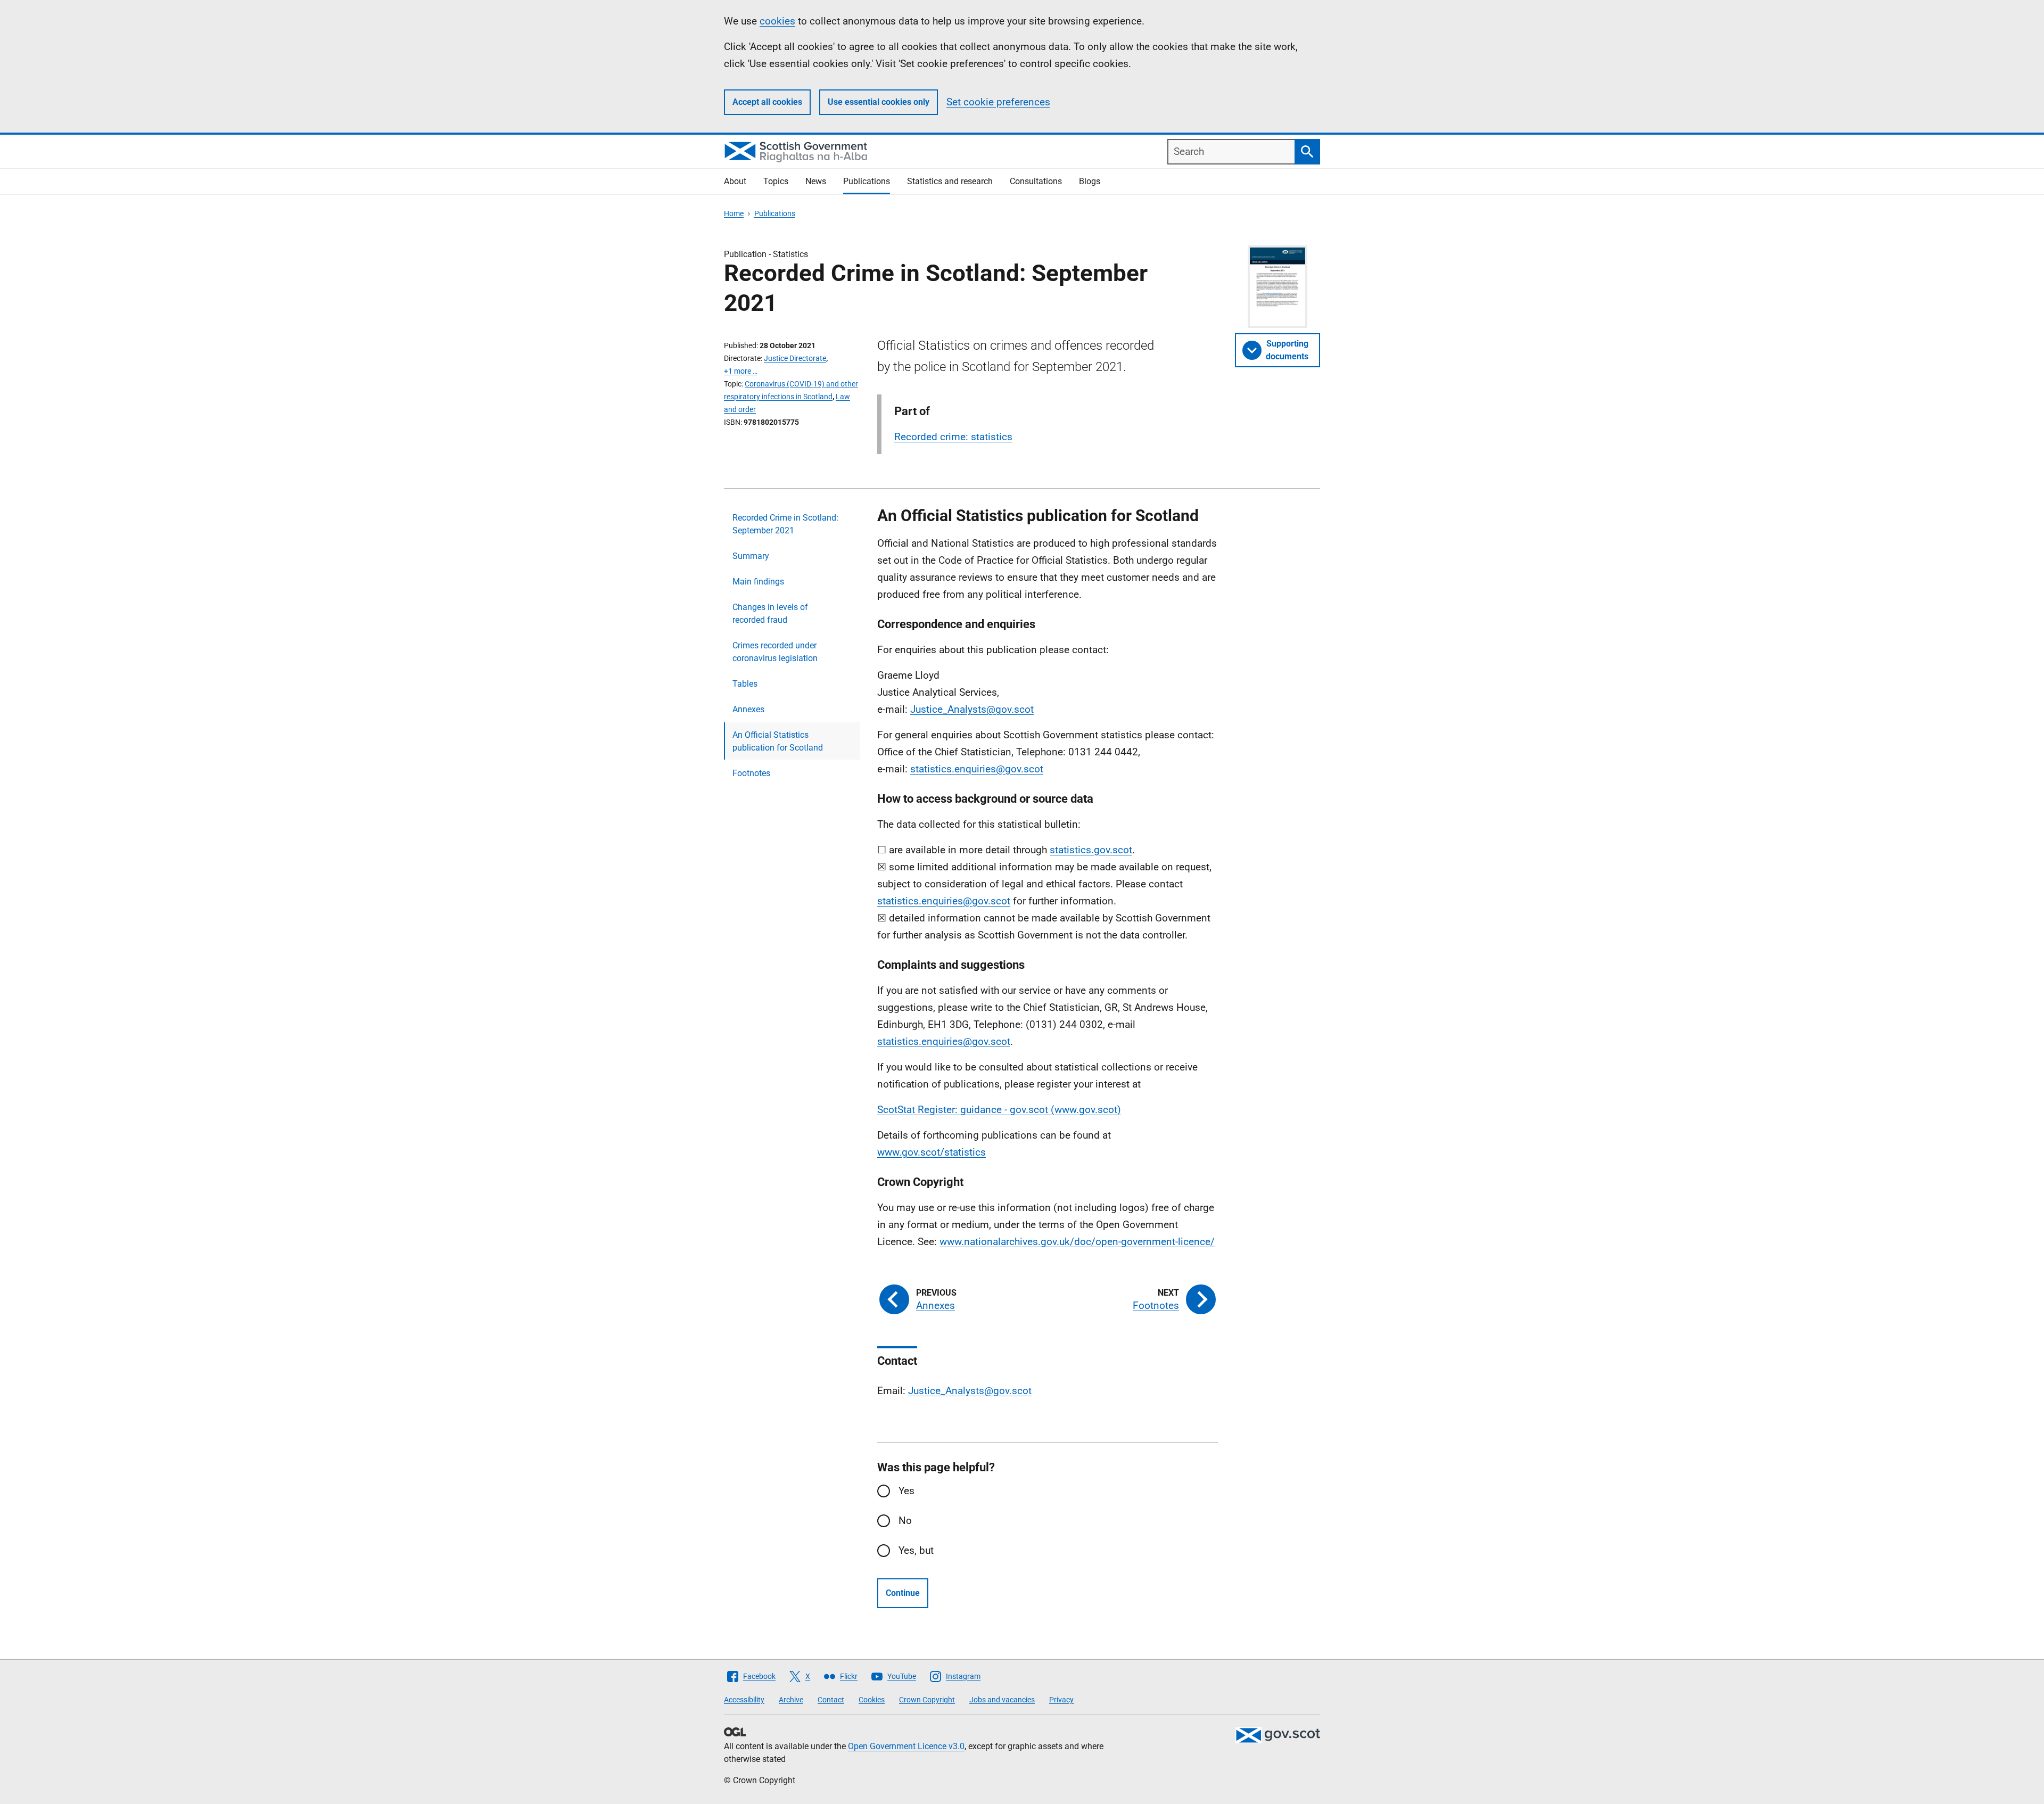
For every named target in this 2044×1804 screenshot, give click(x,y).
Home (734, 213)
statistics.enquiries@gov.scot (977, 769)
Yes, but (916, 1550)
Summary (751, 556)
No (905, 1521)
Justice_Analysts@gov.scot (972, 709)
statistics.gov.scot (1091, 850)
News (816, 181)
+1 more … (741, 371)
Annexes (748, 709)
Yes (906, 1491)
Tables (745, 684)
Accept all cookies (767, 102)
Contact (831, 1700)
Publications (867, 181)
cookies (777, 21)
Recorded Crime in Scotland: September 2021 (785, 524)
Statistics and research (950, 181)
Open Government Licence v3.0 (906, 1746)
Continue (903, 1593)
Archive (791, 1700)
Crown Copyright (927, 1700)
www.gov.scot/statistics (932, 1152)
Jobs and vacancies (1002, 1700)
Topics (776, 181)
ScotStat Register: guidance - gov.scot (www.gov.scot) (999, 1110)
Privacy (1061, 1700)
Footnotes (751, 773)
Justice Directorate (795, 358)
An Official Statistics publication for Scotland (778, 741)
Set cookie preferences (998, 102)
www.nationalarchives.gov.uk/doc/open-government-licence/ (1077, 1242)
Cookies (872, 1700)
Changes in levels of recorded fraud (770, 613)
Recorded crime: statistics (953, 437)
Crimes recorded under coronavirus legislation (775, 652)
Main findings (758, 582)
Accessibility (744, 1700)
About (735, 181)
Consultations (1036, 181)
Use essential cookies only (879, 102)
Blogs (1090, 181)
